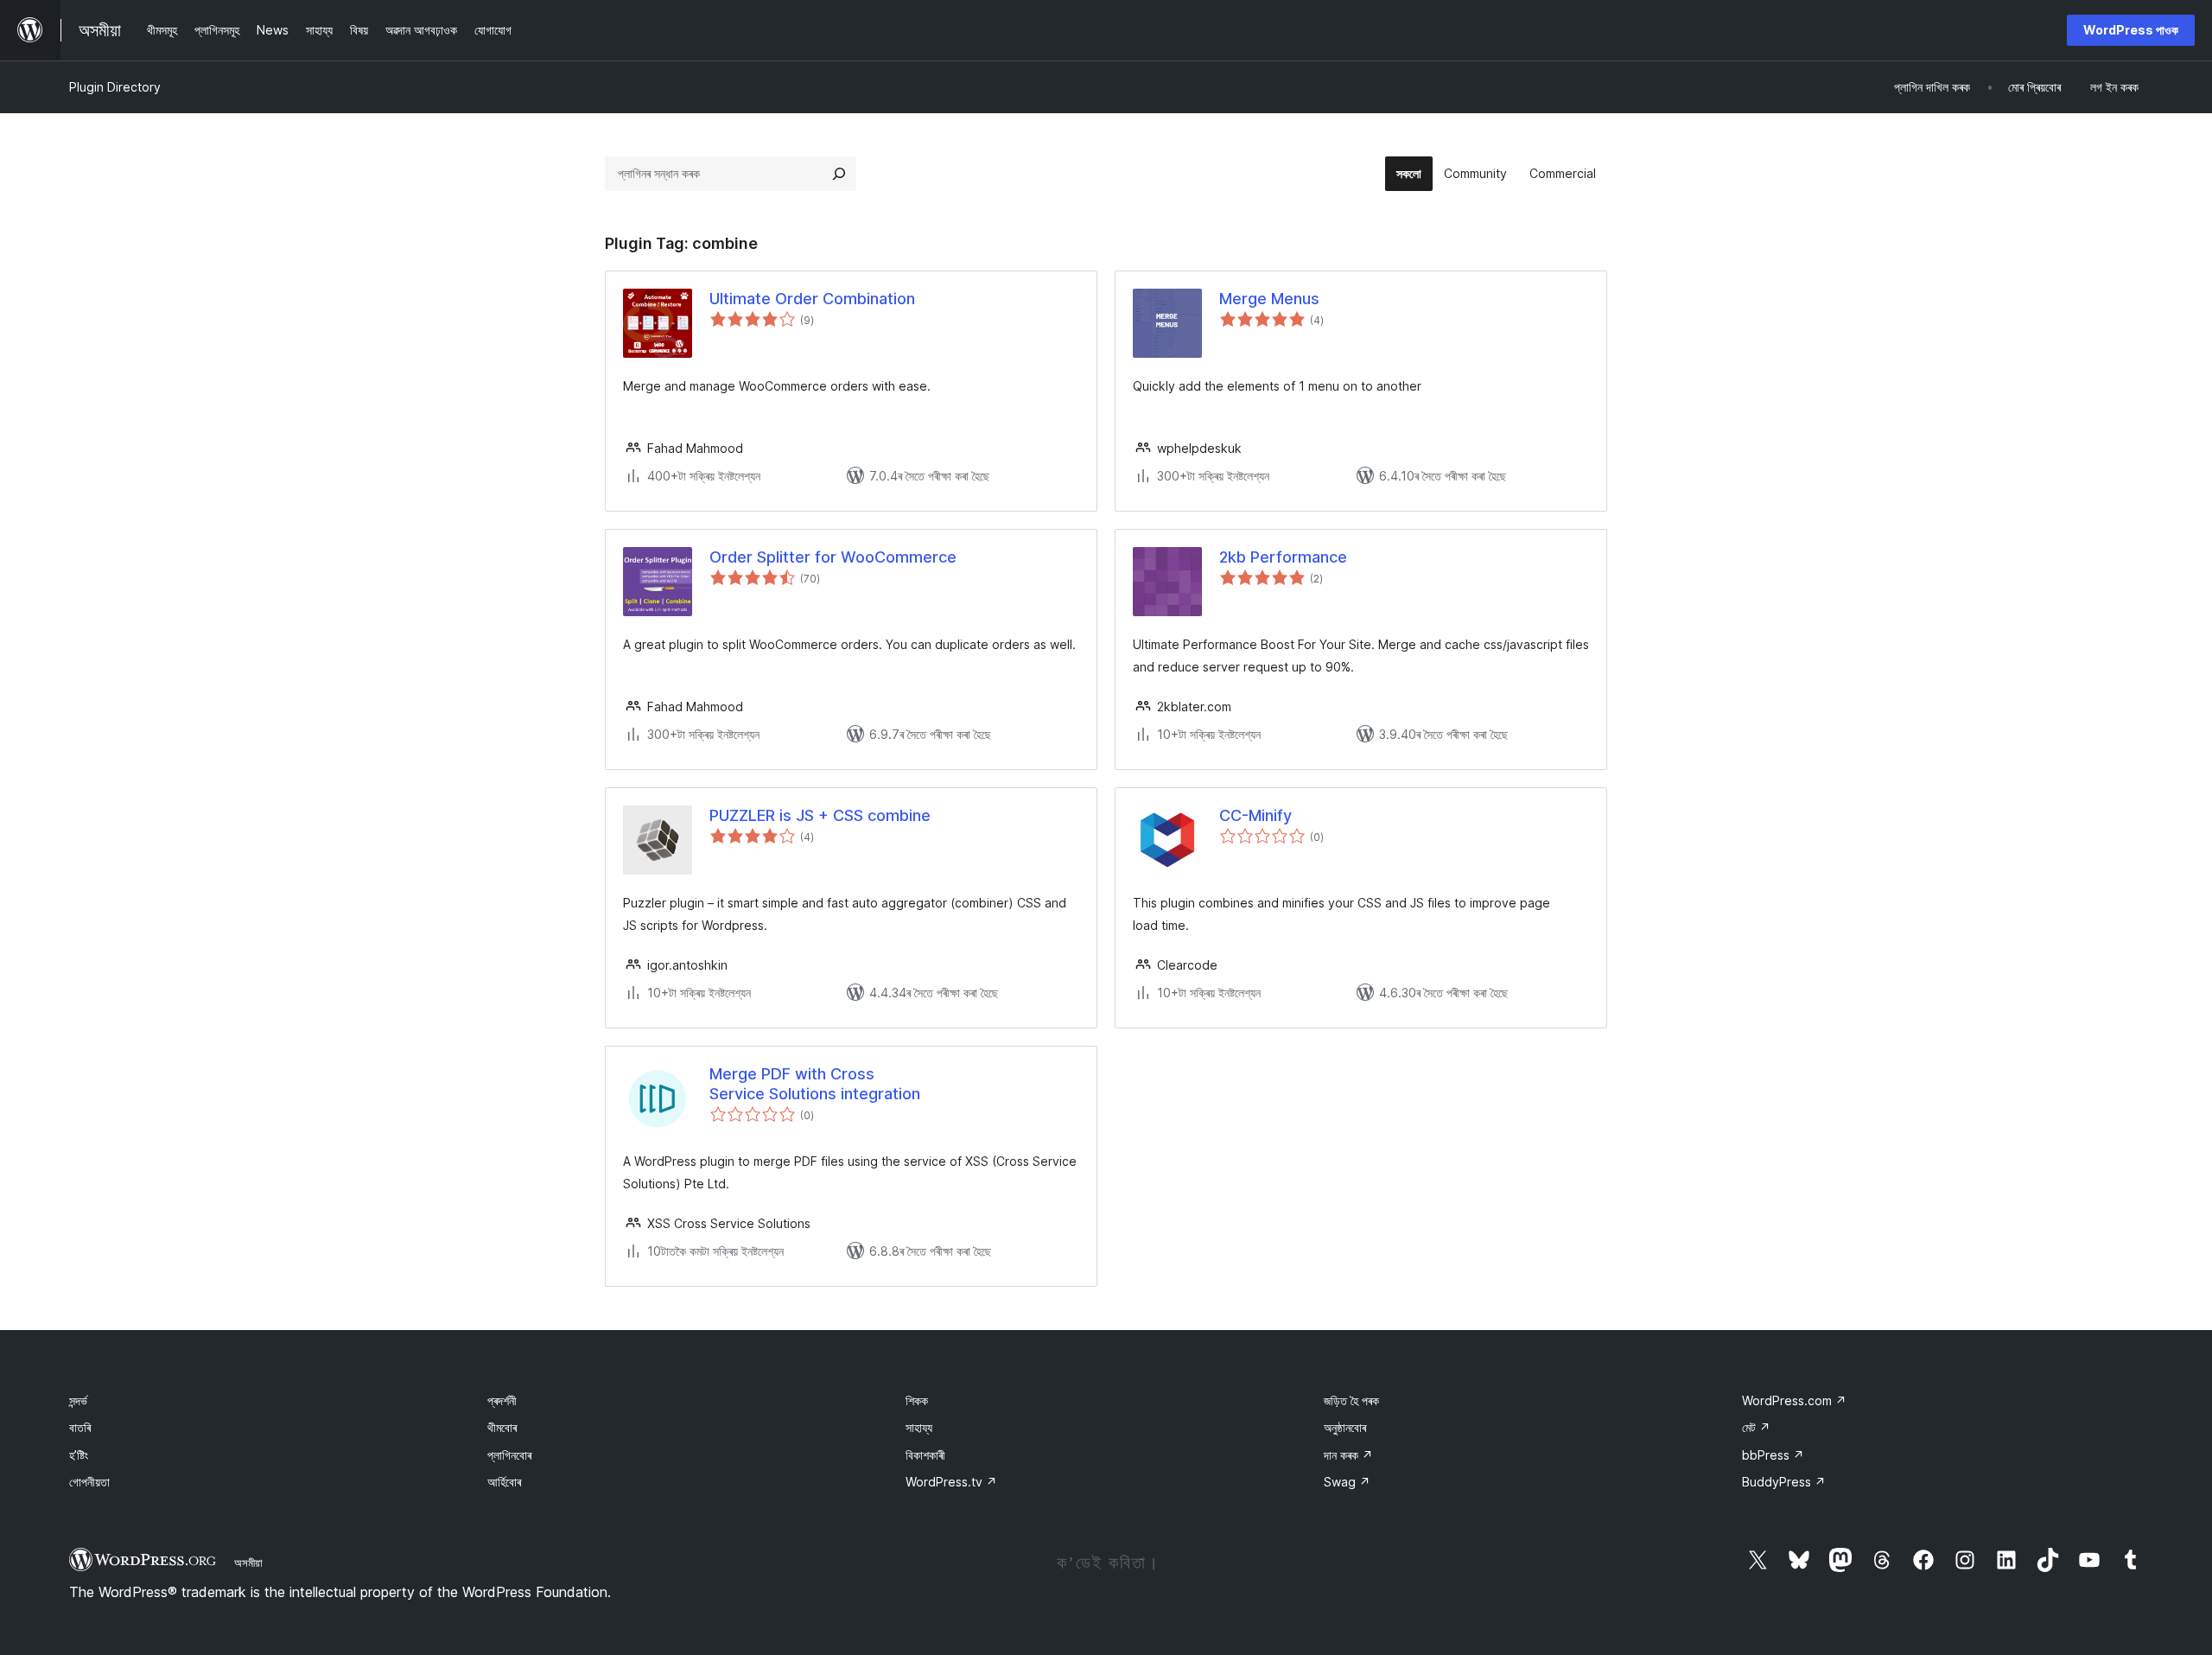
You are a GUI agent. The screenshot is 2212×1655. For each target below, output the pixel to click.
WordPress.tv (951, 1482)
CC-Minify (1255, 815)
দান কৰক (1348, 1455)
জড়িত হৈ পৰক (1351, 1400)
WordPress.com (1794, 1400)
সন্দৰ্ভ (78, 1400)
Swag (1347, 1482)
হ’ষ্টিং (79, 1455)
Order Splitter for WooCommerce (833, 557)
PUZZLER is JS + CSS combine (820, 815)
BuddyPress (1784, 1482)
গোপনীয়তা (89, 1482)
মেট (1756, 1427)
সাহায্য (919, 1427)
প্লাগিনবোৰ (509, 1455)
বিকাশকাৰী (925, 1455)
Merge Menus (1269, 299)
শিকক (917, 1400)
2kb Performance (1283, 557)
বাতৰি (80, 1427)
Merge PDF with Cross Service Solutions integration (815, 1084)
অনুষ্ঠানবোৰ (1345, 1427)
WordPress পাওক (2131, 30)
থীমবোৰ (502, 1427)
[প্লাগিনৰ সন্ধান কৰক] (839, 174)
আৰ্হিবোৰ (504, 1482)
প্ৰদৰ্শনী (502, 1400)
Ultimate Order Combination (812, 299)
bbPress (1773, 1455)
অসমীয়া (248, 1563)
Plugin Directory (115, 87)
